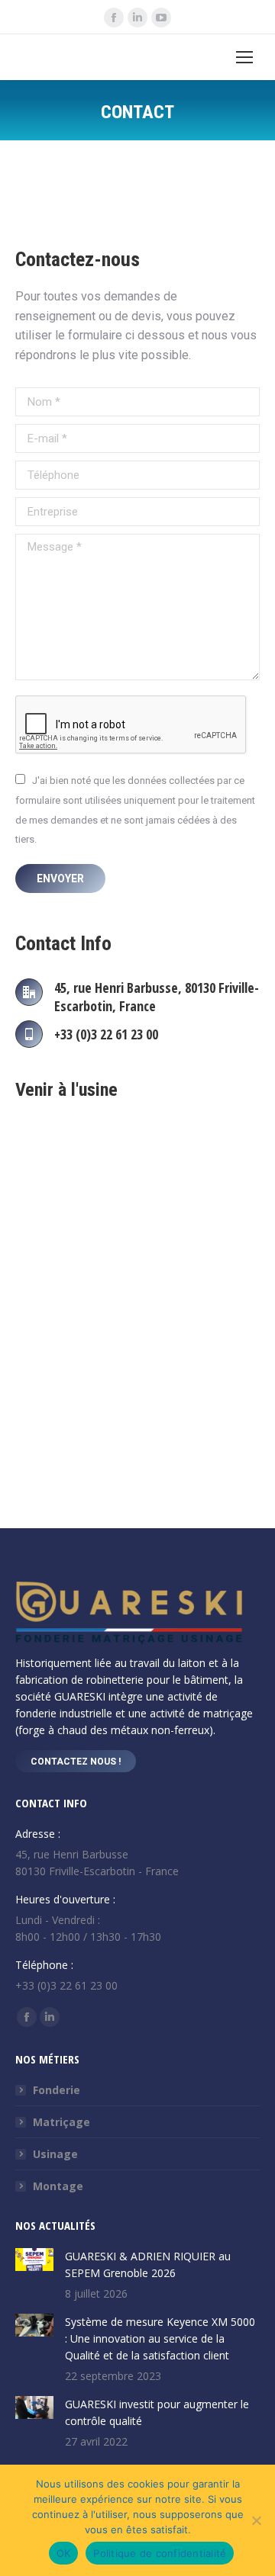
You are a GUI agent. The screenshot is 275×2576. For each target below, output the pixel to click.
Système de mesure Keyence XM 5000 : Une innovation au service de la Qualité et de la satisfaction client (160, 2338)
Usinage (55, 2154)
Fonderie (57, 2090)
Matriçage (61, 2122)
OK (64, 2553)
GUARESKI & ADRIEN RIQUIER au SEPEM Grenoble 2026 (148, 2264)
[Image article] (34, 2260)
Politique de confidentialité (160, 2553)
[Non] (256, 2520)
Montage (58, 2186)
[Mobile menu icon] (244, 57)
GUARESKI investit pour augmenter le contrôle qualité (157, 2412)
